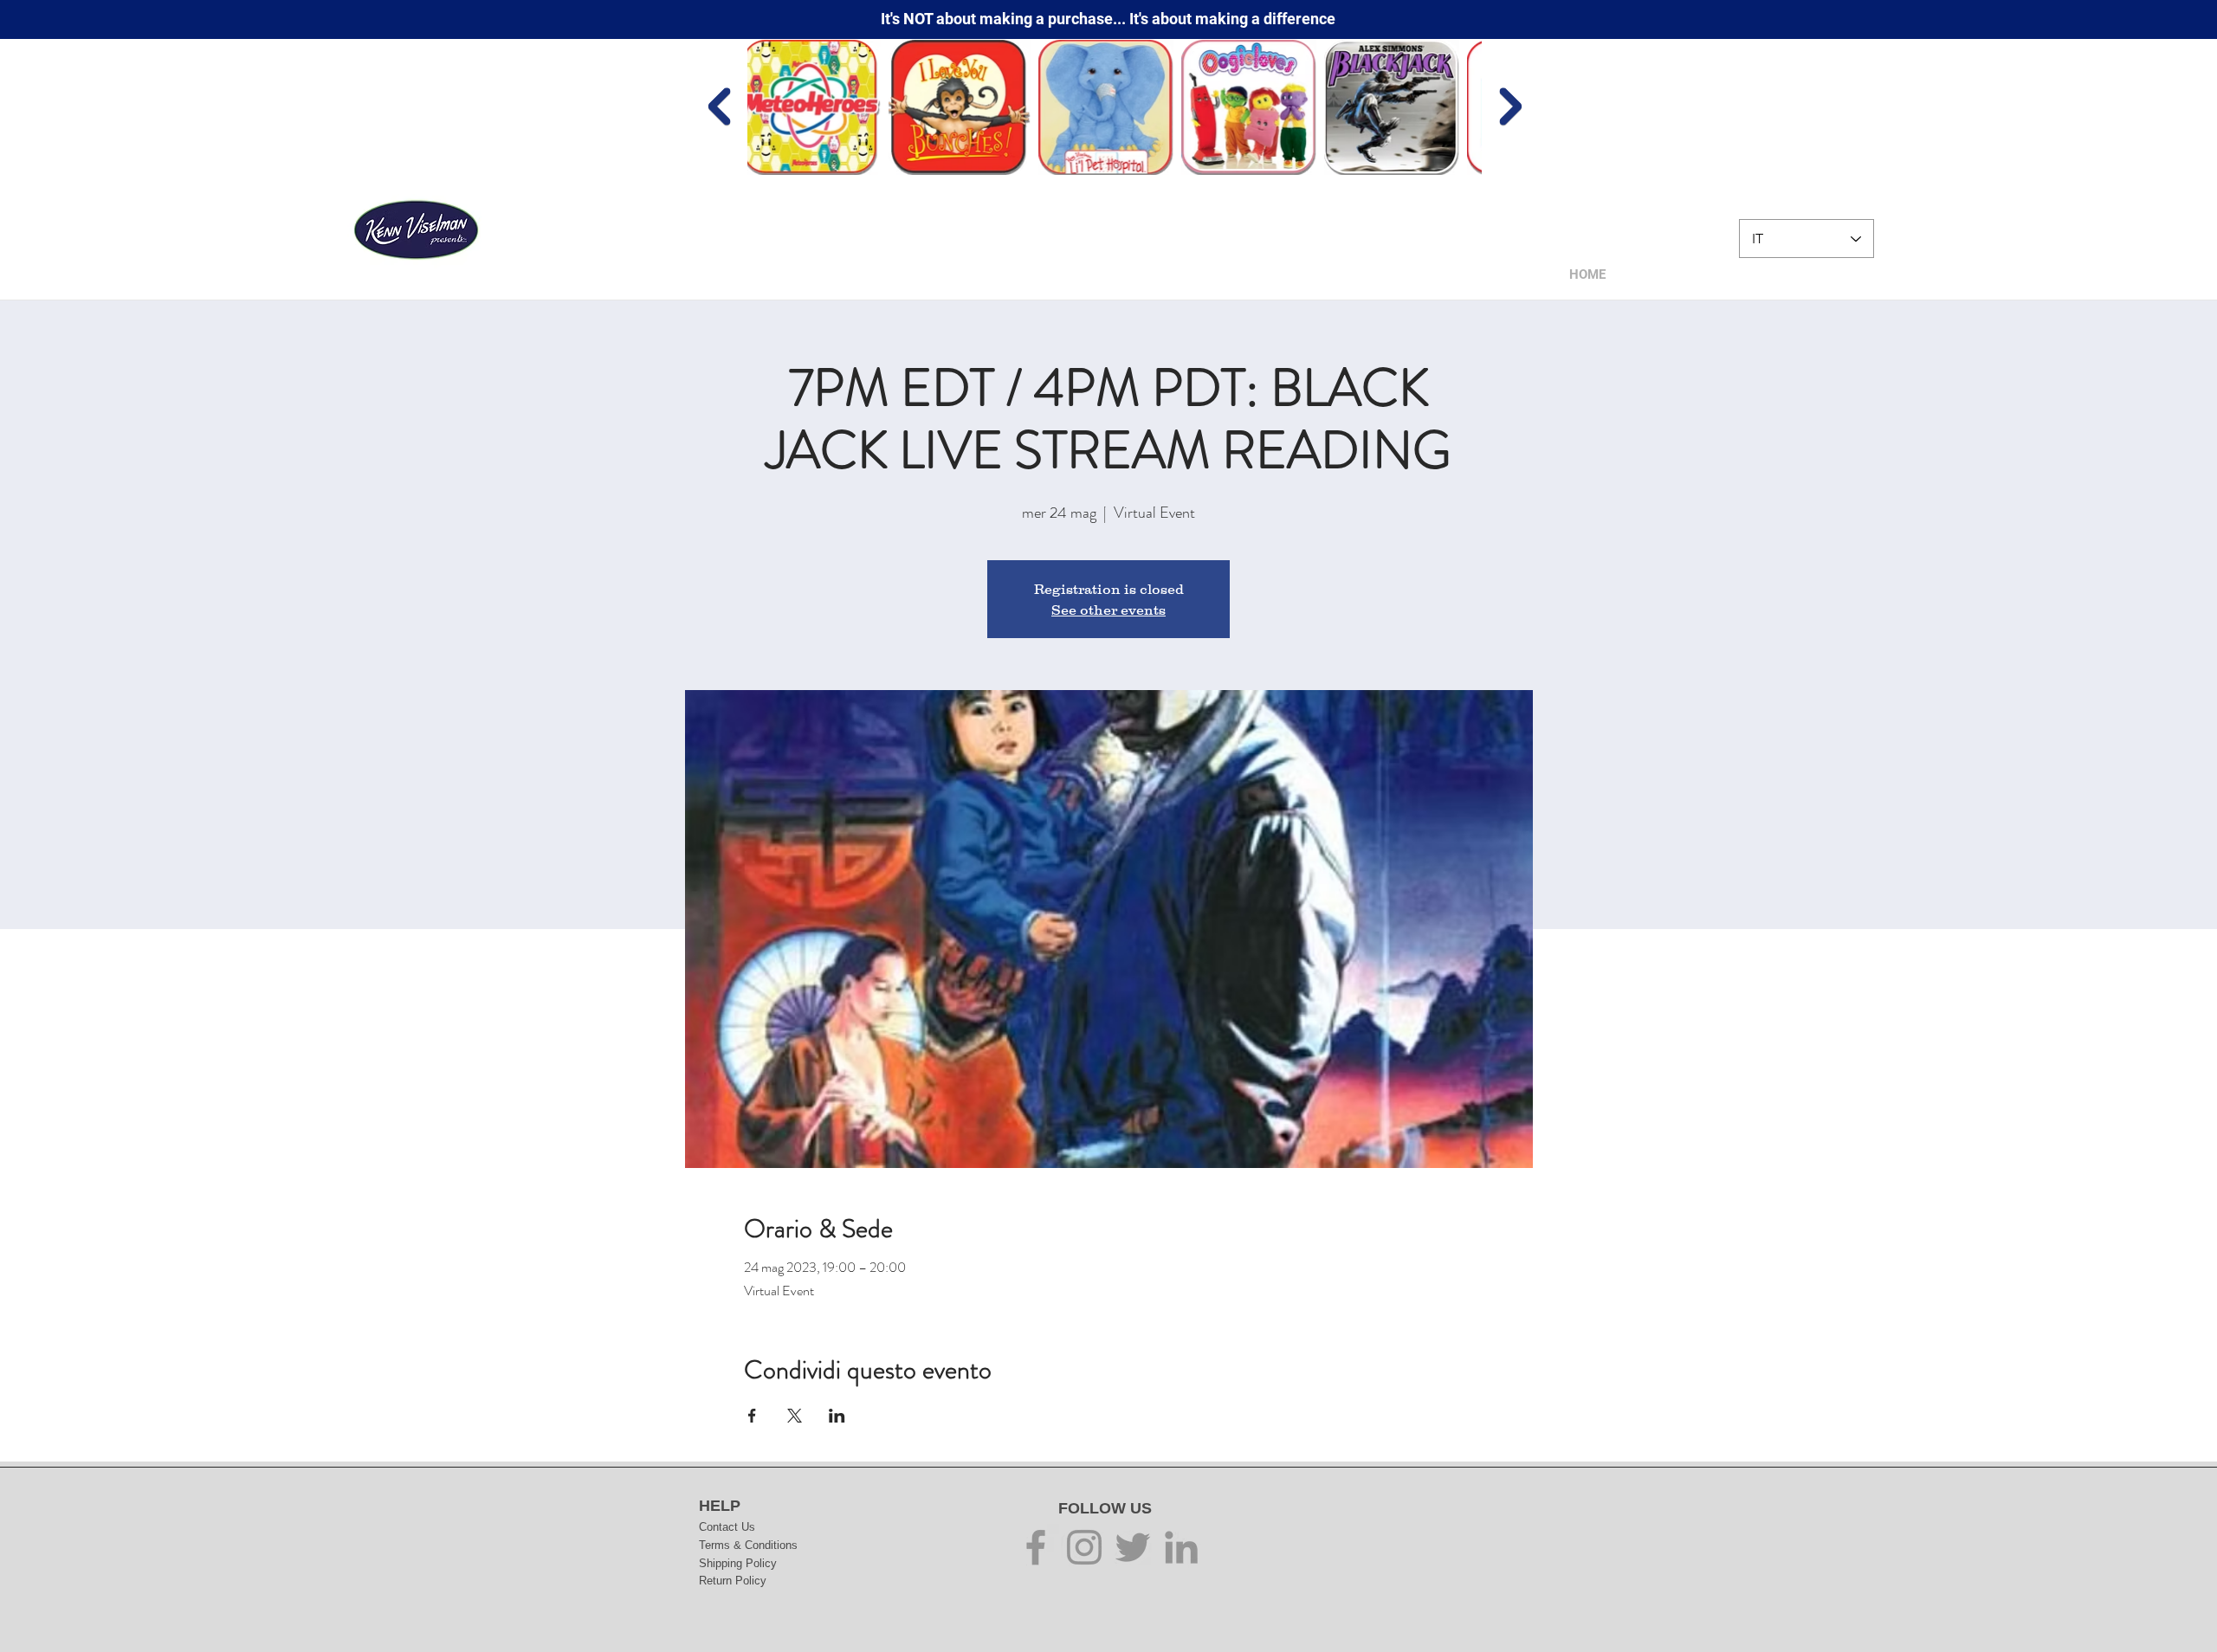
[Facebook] (1036, 1547)
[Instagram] (1084, 1547)
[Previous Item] (719, 107)
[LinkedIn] (1181, 1547)
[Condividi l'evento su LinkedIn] (837, 1416)
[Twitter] (1133, 1547)
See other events (1108, 610)
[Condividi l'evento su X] (795, 1416)
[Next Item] (1510, 107)
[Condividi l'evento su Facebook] (752, 1416)
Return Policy (733, 1581)
